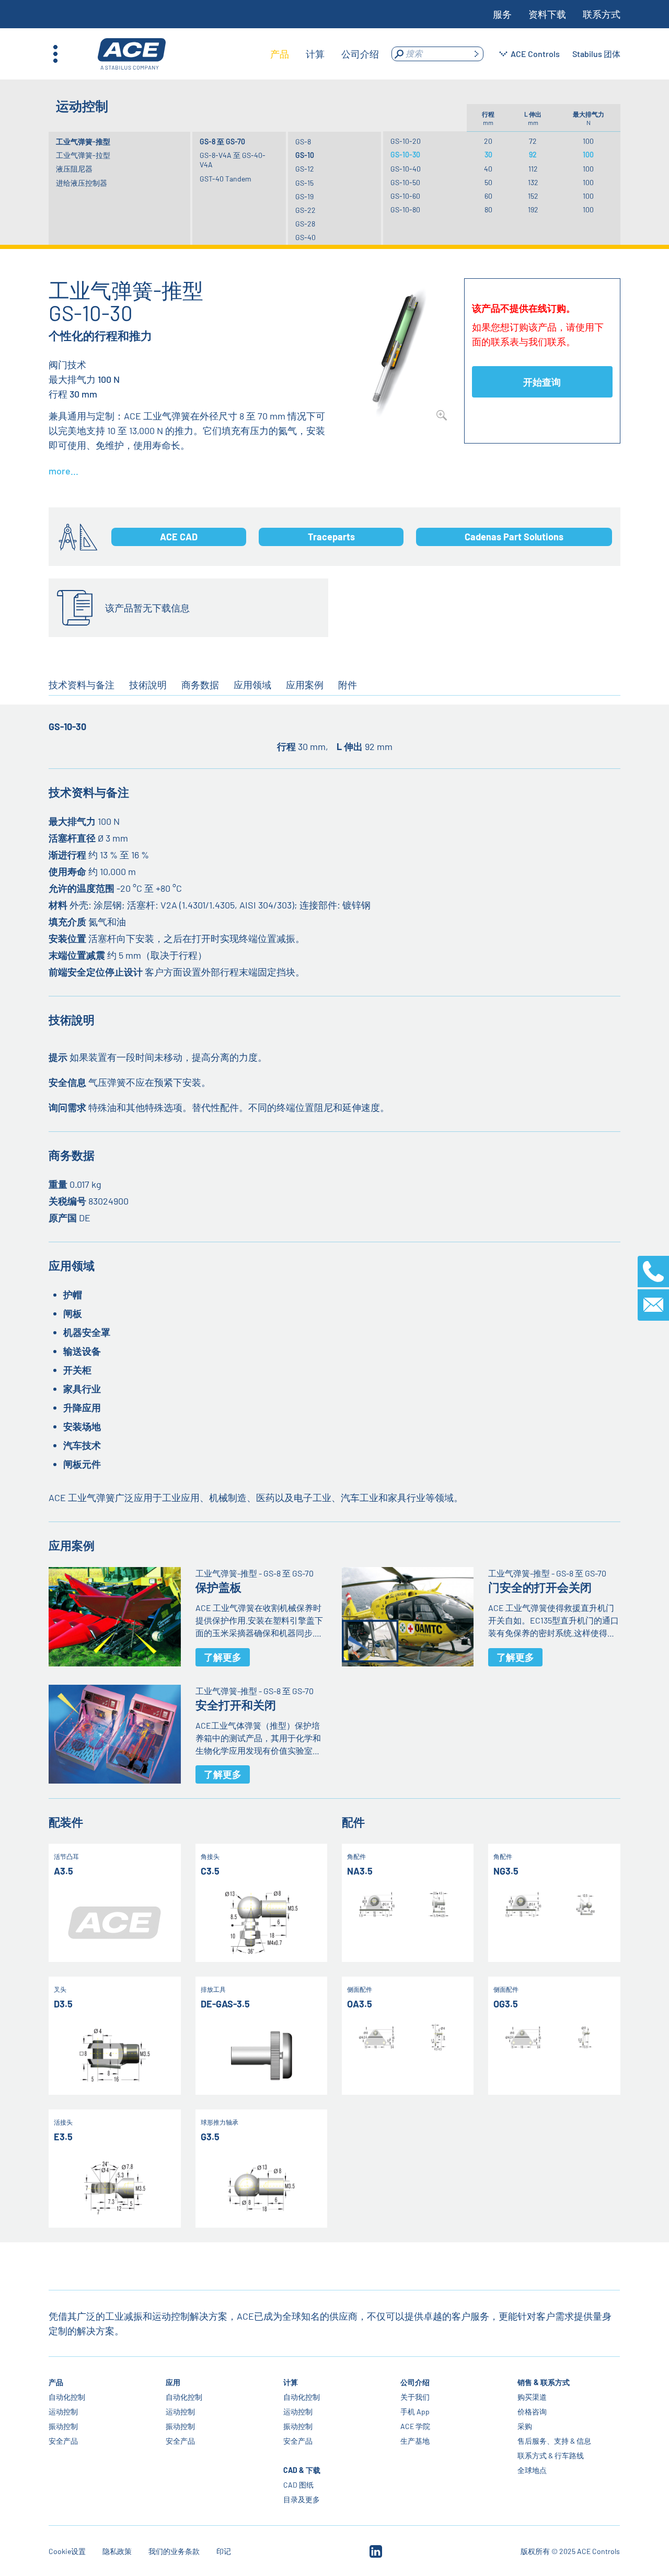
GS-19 (304, 196)
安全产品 (63, 2441)
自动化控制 (67, 2397)
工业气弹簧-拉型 (83, 155)
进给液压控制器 (82, 183)
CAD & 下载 (302, 2470)
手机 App (415, 2412)
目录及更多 (302, 2499)
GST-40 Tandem (226, 179)
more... (64, 471)
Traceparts (331, 537)
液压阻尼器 (74, 169)
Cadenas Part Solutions (514, 537)
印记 (224, 2551)
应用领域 (252, 685)
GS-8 (303, 141)
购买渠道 (532, 2397)
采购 (525, 2426)
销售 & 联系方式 (544, 2382)
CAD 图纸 (298, 2485)
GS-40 (305, 237)
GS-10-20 (406, 141)
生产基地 (415, 2441)
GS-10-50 (405, 182)
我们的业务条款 (174, 2551)
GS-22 (305, 210)
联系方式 (602, 14)
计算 (291, 2382)
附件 (348, 685)
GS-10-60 (405, 196)
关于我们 (415, 2397)
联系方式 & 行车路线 (551, 2455)
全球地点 (532, 2470)
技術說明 (148, 685)
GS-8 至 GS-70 (222, 141)
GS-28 (305, 224)
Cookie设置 (67, 2551)
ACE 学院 (415, 2426)
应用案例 (305, 685)
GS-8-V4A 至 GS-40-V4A (233, 160)
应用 (174, 2382)
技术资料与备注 (82, 685)
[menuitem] (280, 54)
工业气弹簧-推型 (83, 141)
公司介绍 (415, 2382)
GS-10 (305, 155)
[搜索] (476, 54)
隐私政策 (117, 2551)
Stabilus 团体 (596, 54)
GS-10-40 (406, 169)
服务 (502, 14)
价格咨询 (532, 2412)
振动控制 (63, 2426)
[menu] (325, 54)
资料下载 (547, 14)
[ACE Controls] (132, 54)
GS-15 (304, 183)
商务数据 (200, 685)
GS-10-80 (405, 209)
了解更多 (223, 1657)
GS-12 (305, 169)
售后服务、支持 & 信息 (554, 2441)
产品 (56, 2382)
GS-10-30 (405, 155)
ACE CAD (179, 537)
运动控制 (63, 2412)
